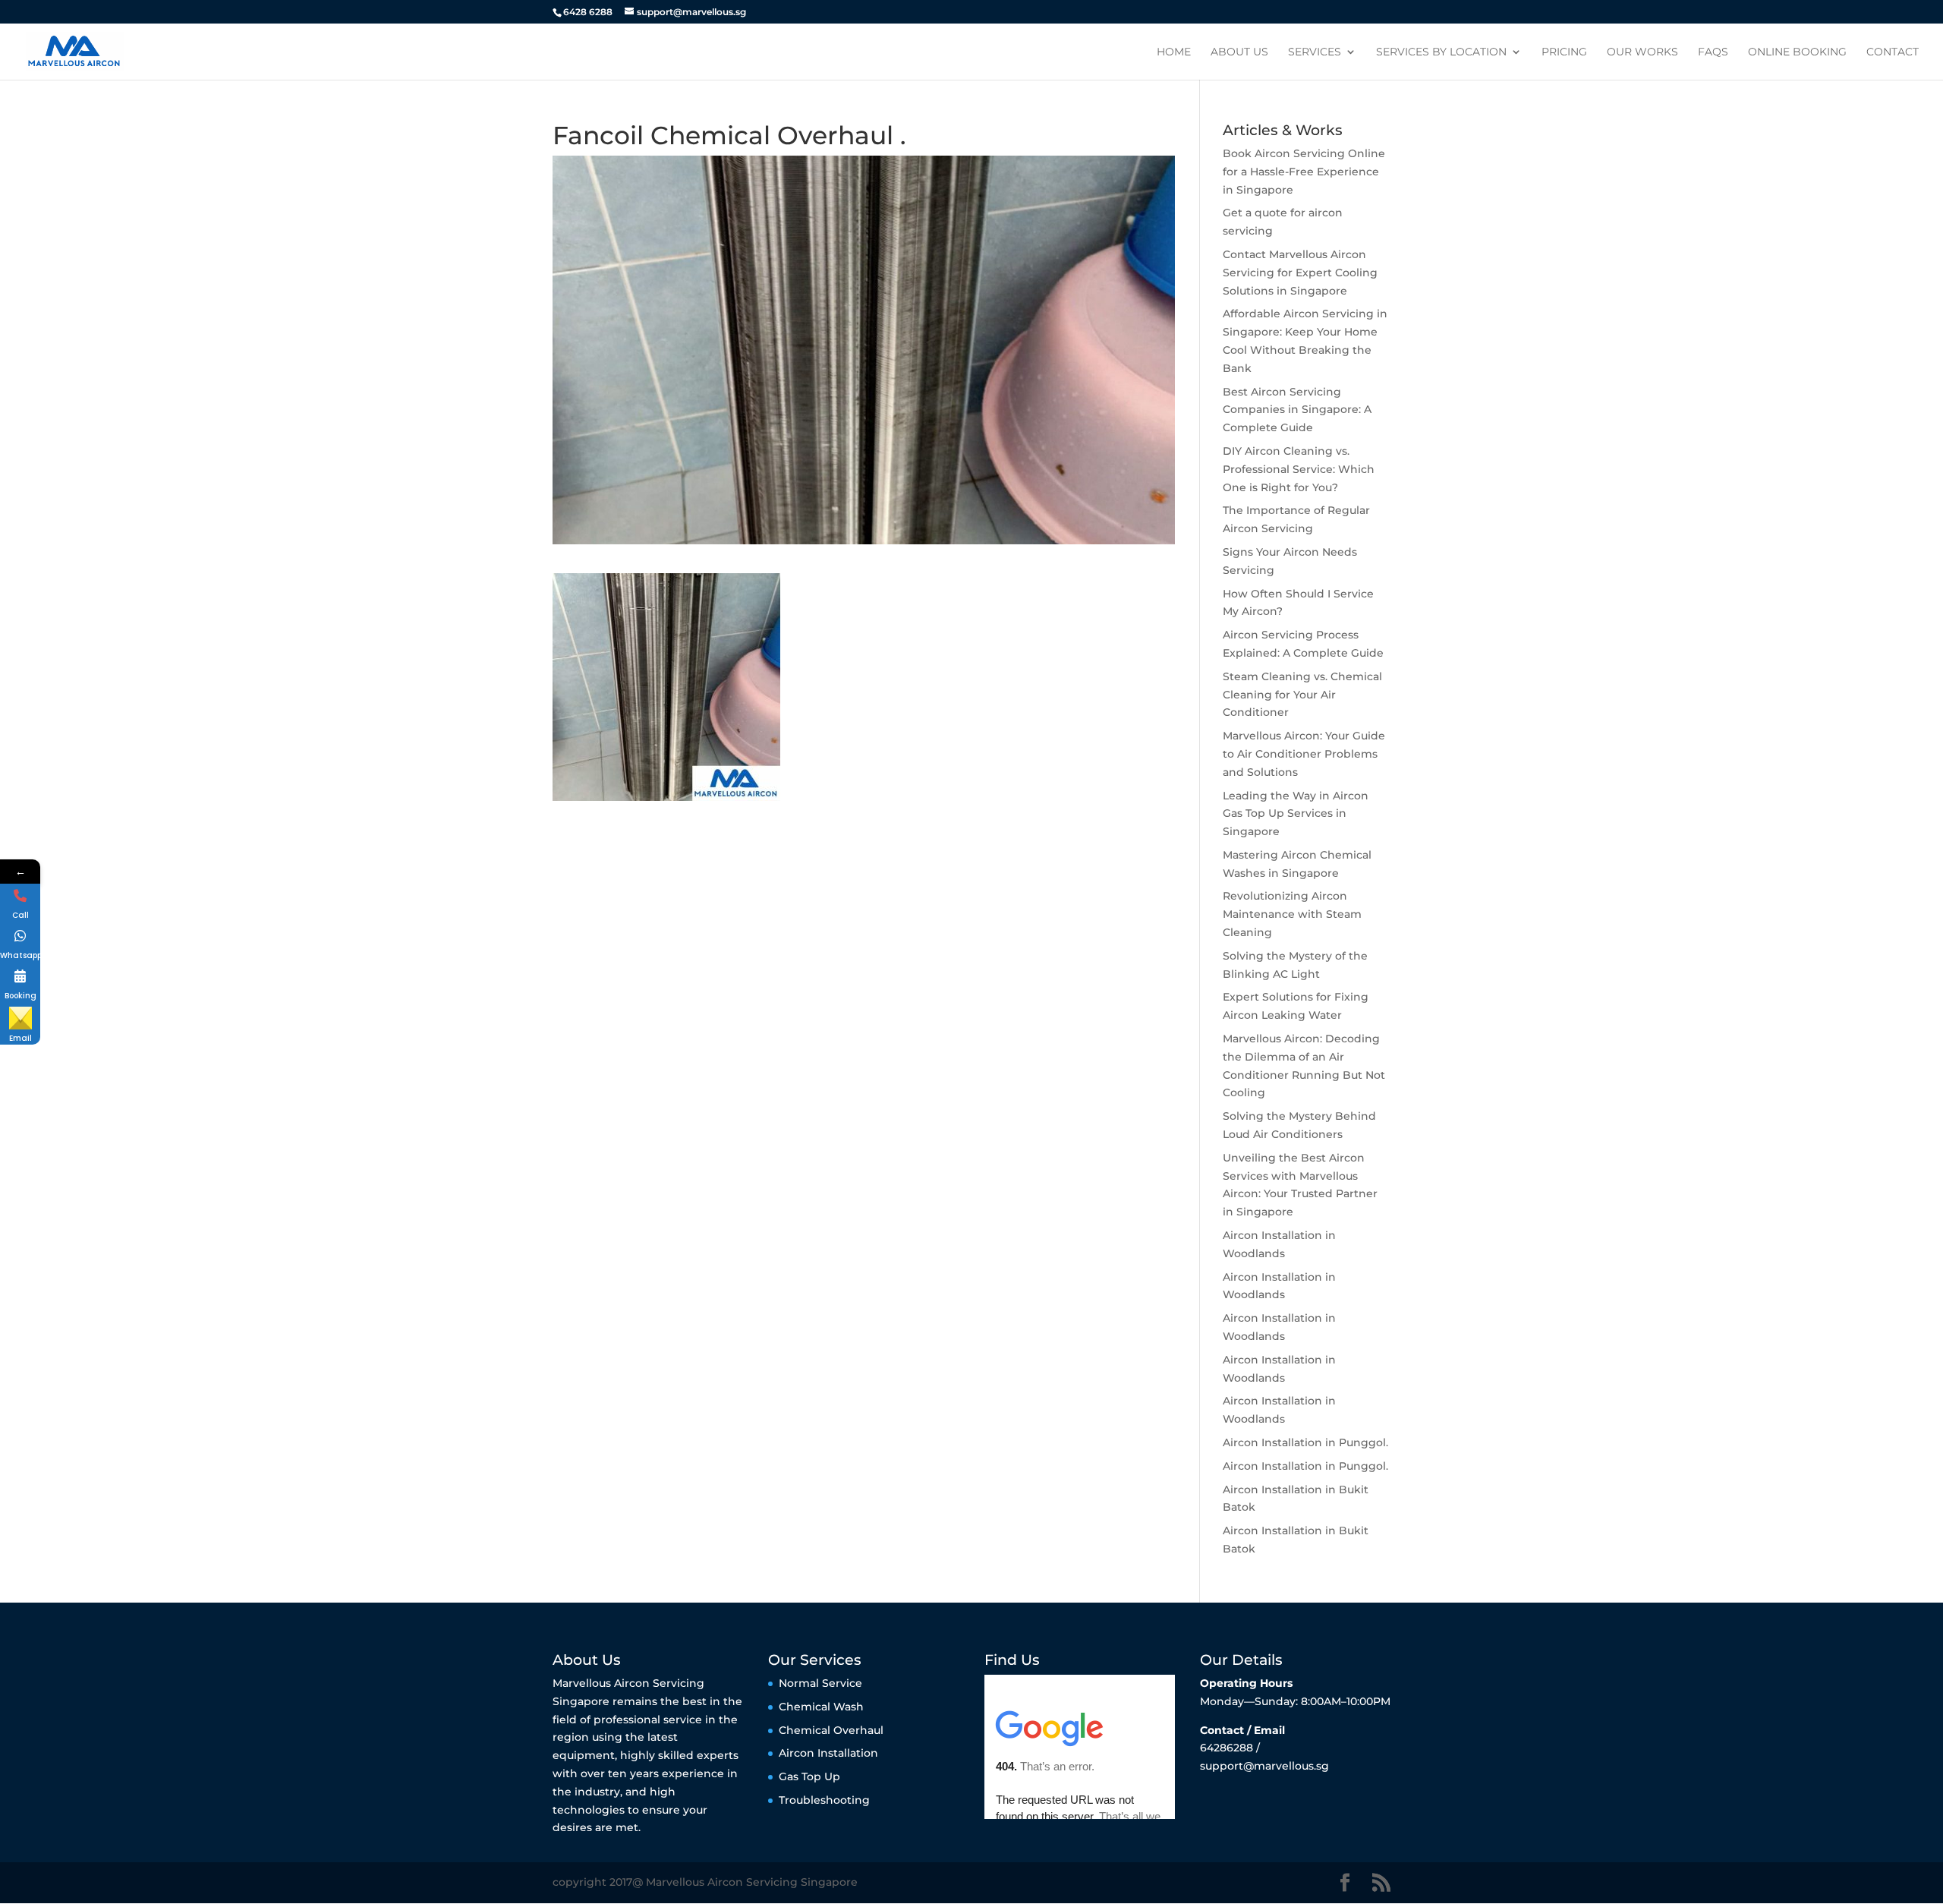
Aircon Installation (828, 1753)
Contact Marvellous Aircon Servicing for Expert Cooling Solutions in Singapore (1300, 273)
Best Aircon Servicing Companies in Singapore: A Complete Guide (1297, 410)
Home (1174, 52)
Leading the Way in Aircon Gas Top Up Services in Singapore (1296, 814)
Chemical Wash (821, 1707)
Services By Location (1441, 52)
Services (1315, 52)
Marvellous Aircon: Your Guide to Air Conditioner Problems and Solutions (1304, 754)
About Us (1239, 52)
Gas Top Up (809, 1776)
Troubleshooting (824, 1800)
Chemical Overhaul (831, 1730)
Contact (1893, 52)
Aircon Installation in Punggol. (1305, 1442)
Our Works (1642, 52)
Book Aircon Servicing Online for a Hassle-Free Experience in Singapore (1304, 172)
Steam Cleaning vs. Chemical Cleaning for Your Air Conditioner (1302, 695)
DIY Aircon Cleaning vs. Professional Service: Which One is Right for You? (1299, 469)
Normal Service (820, 1683)
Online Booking (1797, 52)
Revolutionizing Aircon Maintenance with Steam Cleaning (1292, 914)
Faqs (1713, 52)
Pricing (1564, 52)
